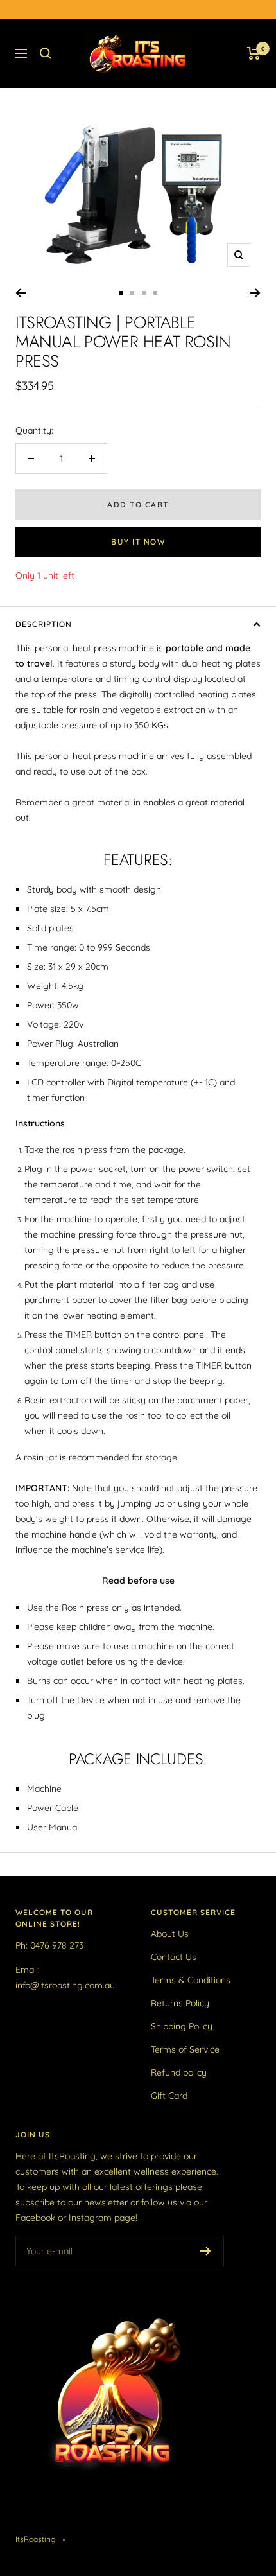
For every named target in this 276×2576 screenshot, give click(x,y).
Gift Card (169, 2096)
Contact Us (174, 1957)
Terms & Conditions (191, 1980)
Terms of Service (185, 2049)
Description (44, 624)
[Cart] (254, 53)
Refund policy (179, 2072)
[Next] (255, 293)
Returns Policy (180, 2003)
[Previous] (21, 293)
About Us (170, 1934)
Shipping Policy (182, 2026)
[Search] (46, 53)
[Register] (206, 2251)
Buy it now (138, 542)
